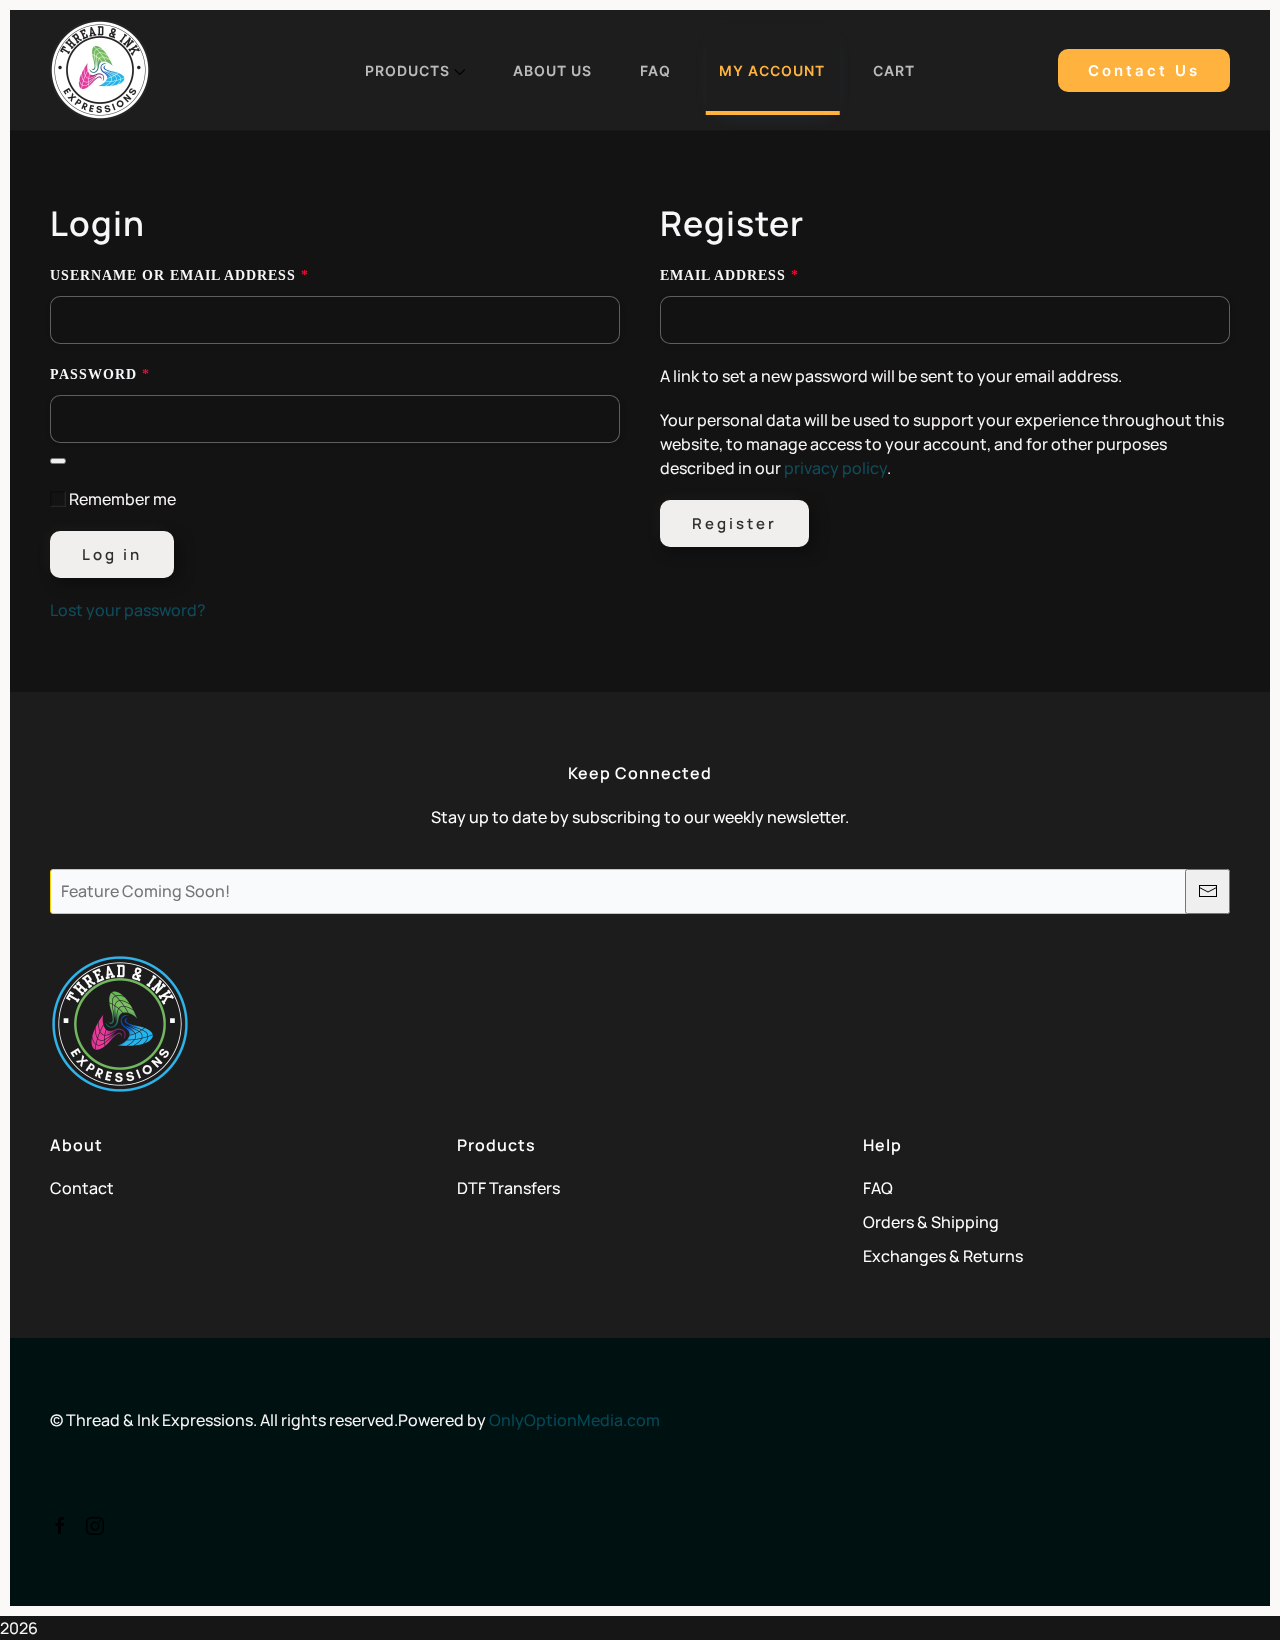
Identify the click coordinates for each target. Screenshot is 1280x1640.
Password (140, 374)
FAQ (655, 70)
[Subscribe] (1207, 891)
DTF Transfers (508, 1188)
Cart (894, 70)
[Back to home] (100, 70)
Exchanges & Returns (943, 1256)
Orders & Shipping (931, 1222)
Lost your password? (128, 610)
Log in (112, 554)
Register (734, 523)
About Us (552, 70)
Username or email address (220, 275)
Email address (770, 275)
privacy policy (835, 468)
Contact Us (1144, 70)
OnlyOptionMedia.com (574, 1420)
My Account (772, 70)
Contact (82, 1188)
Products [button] (407, 70)
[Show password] (58, 461)
